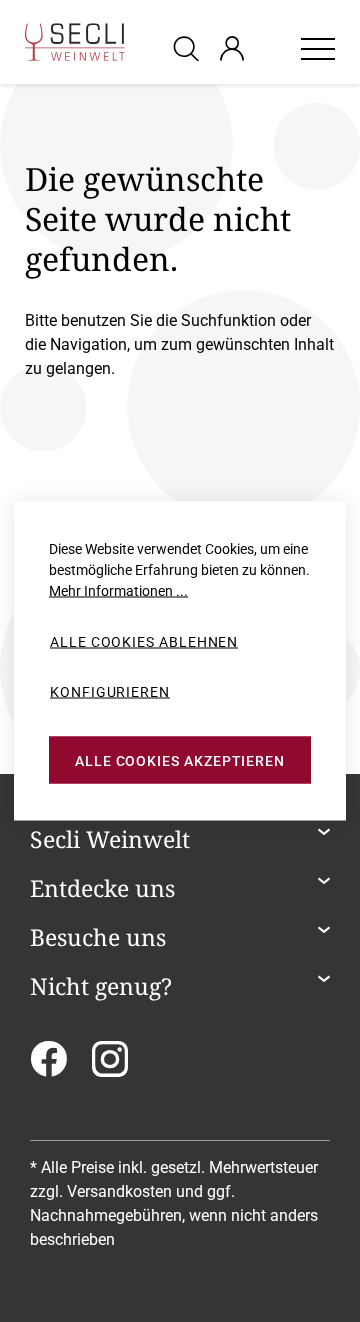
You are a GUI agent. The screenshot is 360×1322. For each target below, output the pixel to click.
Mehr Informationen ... (118, 591)
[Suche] (189, 47)
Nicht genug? (101, 987)
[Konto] (232, 48)
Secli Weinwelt (110, 840)
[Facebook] (48, 1065)
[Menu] (318, 48)
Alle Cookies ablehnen (144, 642)
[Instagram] (110, 1065)
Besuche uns (98, 938)
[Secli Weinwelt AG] (75, 42)
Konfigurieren (110, 691)
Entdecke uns (102, 889)
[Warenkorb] (272, 48)
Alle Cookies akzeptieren (180, 760)
